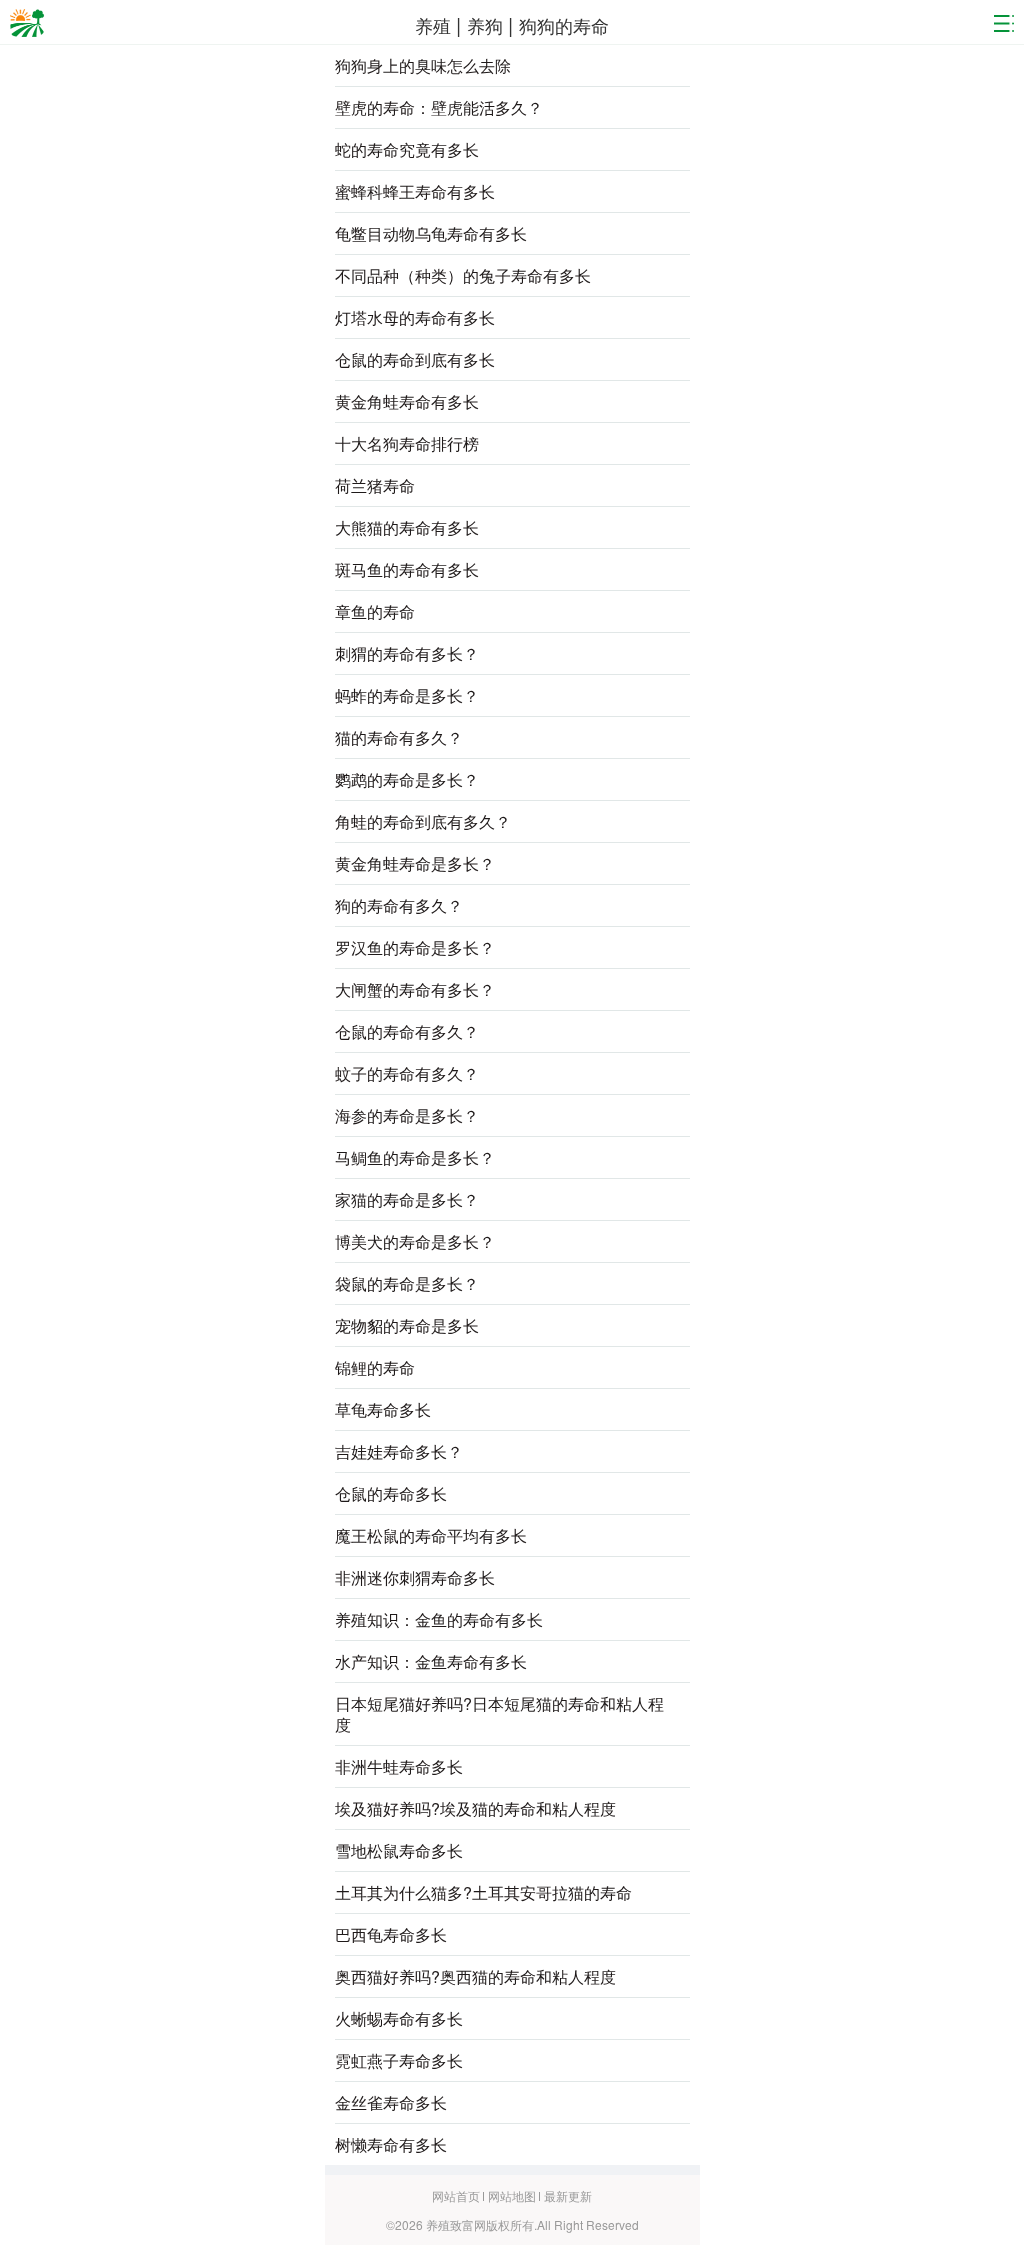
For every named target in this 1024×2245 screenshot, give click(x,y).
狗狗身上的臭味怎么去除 (423, 65)
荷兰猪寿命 (375, 485)
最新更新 (568, 2195)
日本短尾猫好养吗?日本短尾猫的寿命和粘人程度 (499, 1714)
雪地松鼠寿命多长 (399, 1850)
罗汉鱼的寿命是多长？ (415, 947)
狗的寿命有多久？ (399, 905)
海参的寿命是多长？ (407, 1115)
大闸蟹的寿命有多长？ (415, 989)
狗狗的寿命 (564, 25)
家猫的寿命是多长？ (407, 1199)
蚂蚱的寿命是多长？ (407, 695)
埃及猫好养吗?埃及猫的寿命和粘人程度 (475, 1808)
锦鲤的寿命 (375, 1367)
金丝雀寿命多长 (391, 2102)
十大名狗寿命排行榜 (407, 443)
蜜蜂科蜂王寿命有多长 (415, 191)
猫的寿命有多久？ (399, 737)
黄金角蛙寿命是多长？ (415, 863)
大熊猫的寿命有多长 (407, 527)
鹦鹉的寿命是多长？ (407, 779)
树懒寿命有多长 (391, 2144)
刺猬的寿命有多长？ (407, 653)
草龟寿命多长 (383, 1409)
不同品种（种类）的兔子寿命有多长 (463, 275)
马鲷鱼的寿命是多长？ (415, 1157)
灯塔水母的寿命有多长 (415, 317)
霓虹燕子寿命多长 (399, 2060)
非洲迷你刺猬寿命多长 (415, 1577)
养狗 (485, 25)
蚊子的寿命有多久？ (407, 1073)
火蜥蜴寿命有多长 (399, 2018)
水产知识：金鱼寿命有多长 (431, 1661)
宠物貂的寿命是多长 (407, 1325)
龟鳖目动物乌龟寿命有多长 (431, 233)
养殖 (435, 25)
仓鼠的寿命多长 (391, 1493)
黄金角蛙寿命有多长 (407, 401)
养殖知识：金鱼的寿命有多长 (439, 1619)
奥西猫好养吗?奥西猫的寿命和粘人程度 (475, 1976)
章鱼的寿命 (375, 611)
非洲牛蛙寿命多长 (399, 1766)
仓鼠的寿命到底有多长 (415, 359)
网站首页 (457, 2195)
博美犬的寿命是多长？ (415, 1241)
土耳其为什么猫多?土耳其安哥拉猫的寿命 (483, 1892)
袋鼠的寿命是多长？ (407, 1283)
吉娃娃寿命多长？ (399, 1451)
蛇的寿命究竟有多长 (407, 149)
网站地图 (513, 2195)
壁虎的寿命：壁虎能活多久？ (439, 107)
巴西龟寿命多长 (391, 1934)
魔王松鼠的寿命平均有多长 (431, 1535)
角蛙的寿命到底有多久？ (423, 821)
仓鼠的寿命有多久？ (407, 1031)
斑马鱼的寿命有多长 (407, 569)
